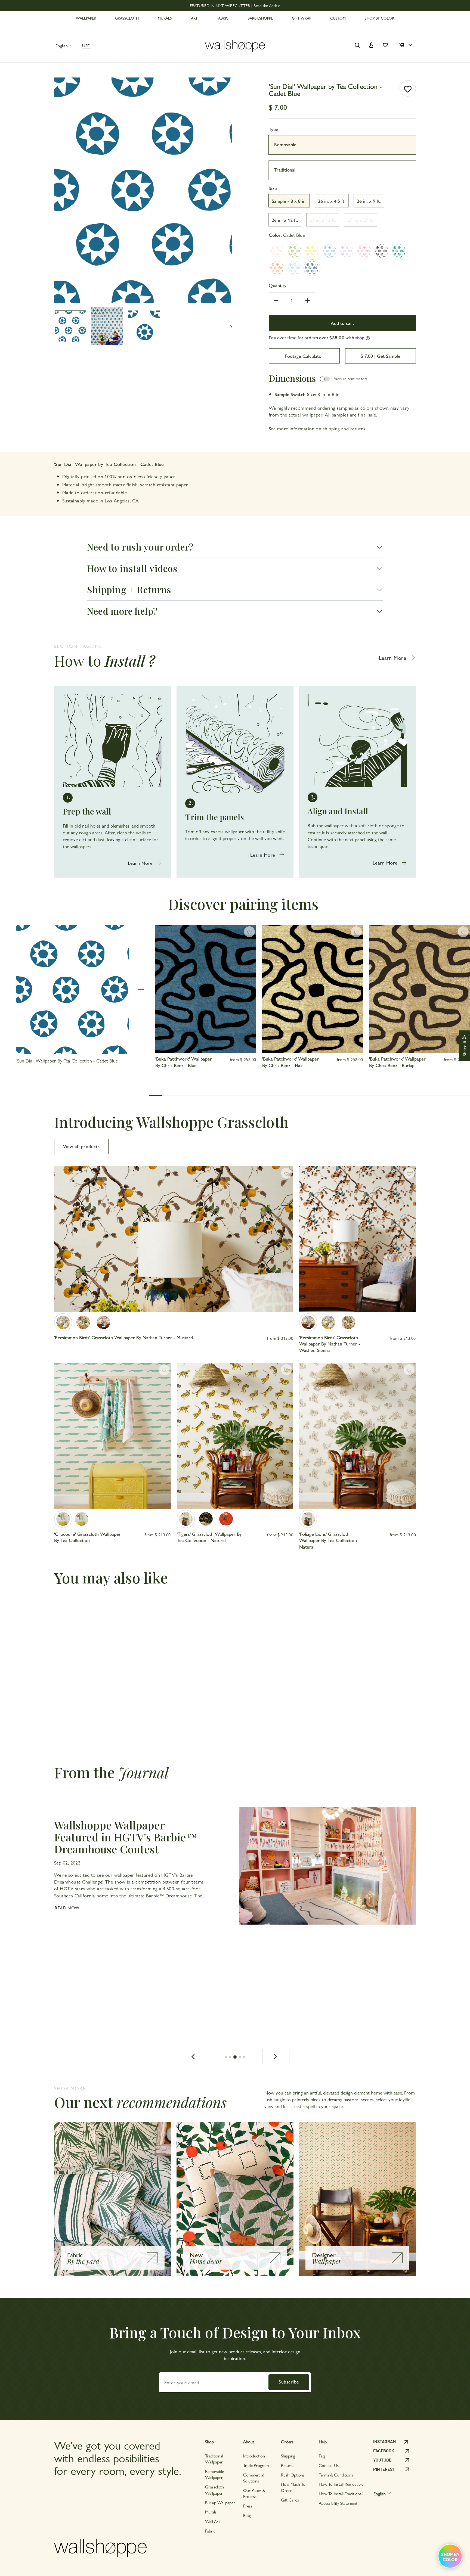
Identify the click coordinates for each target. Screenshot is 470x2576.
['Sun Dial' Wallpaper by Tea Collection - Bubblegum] (364, 251)
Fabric (210, 2531)
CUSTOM (338, 18)
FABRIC (222, 18)
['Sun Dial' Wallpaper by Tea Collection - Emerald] (399, 251)
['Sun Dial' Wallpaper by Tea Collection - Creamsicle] (277, 268)
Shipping (288, 2456)
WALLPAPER (86, 18)
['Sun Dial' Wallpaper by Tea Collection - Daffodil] (312, 251)
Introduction (254, 2456)
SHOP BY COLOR (379, 18)
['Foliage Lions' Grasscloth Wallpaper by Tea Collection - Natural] (308, 1519)
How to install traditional (341, 2493)
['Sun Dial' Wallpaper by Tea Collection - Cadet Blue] (312, 268)
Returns (288, 2465)
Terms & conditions (336, 2475)
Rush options (293, 2475)
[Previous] (194, 2056)
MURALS (165, 18)
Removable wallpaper (214, 2474)
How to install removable (341, 2484)
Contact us (329, 2465)
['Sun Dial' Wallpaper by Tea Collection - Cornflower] (329, 251)
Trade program (256, 2465)
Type (273, 129)
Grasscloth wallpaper (214, 2490)
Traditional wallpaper (214, 2459)
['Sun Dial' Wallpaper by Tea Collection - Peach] (277, 251)
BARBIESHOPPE (260, 18)
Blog (247, 2515)
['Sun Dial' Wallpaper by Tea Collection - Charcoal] (382, 251)
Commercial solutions (254, 2478)
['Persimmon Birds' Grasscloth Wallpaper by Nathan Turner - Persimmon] (83, 1322)
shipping (331, 428)
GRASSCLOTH (127, 18)
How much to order (293, 2487)
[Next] (276, 2056)
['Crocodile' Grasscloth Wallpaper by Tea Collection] (63, 1519)
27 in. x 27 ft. (361, 220)
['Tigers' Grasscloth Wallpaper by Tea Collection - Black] (206, 1519)
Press (248, 2506)
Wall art (213, 2521)
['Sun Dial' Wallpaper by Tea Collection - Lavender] (347, 251)
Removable (285, 144)
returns (358, 428)
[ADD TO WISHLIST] (408, 88)
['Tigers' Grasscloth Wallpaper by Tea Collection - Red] (226, 1519)
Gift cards (290, 2500)
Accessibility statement (338, 2503)
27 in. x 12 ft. (323, 220)
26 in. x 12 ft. (285, 220)
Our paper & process (254, 2493)
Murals (211, 2512)
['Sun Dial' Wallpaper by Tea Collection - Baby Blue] (295, 268)
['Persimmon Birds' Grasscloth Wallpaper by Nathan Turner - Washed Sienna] (103, 1322)
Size (273, 188)
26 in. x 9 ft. (369, 201)
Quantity (278, 285)
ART (194, 18)
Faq (322, 2456)
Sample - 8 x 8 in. (289, 201)
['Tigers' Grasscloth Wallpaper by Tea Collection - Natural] (186, 1519)
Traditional (285, 170)
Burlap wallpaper (220, 2502)
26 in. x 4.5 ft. (332, 201)
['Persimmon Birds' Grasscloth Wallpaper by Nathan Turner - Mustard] (63, 1322)
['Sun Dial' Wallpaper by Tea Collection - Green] (295, 251)
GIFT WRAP (302, 18)
